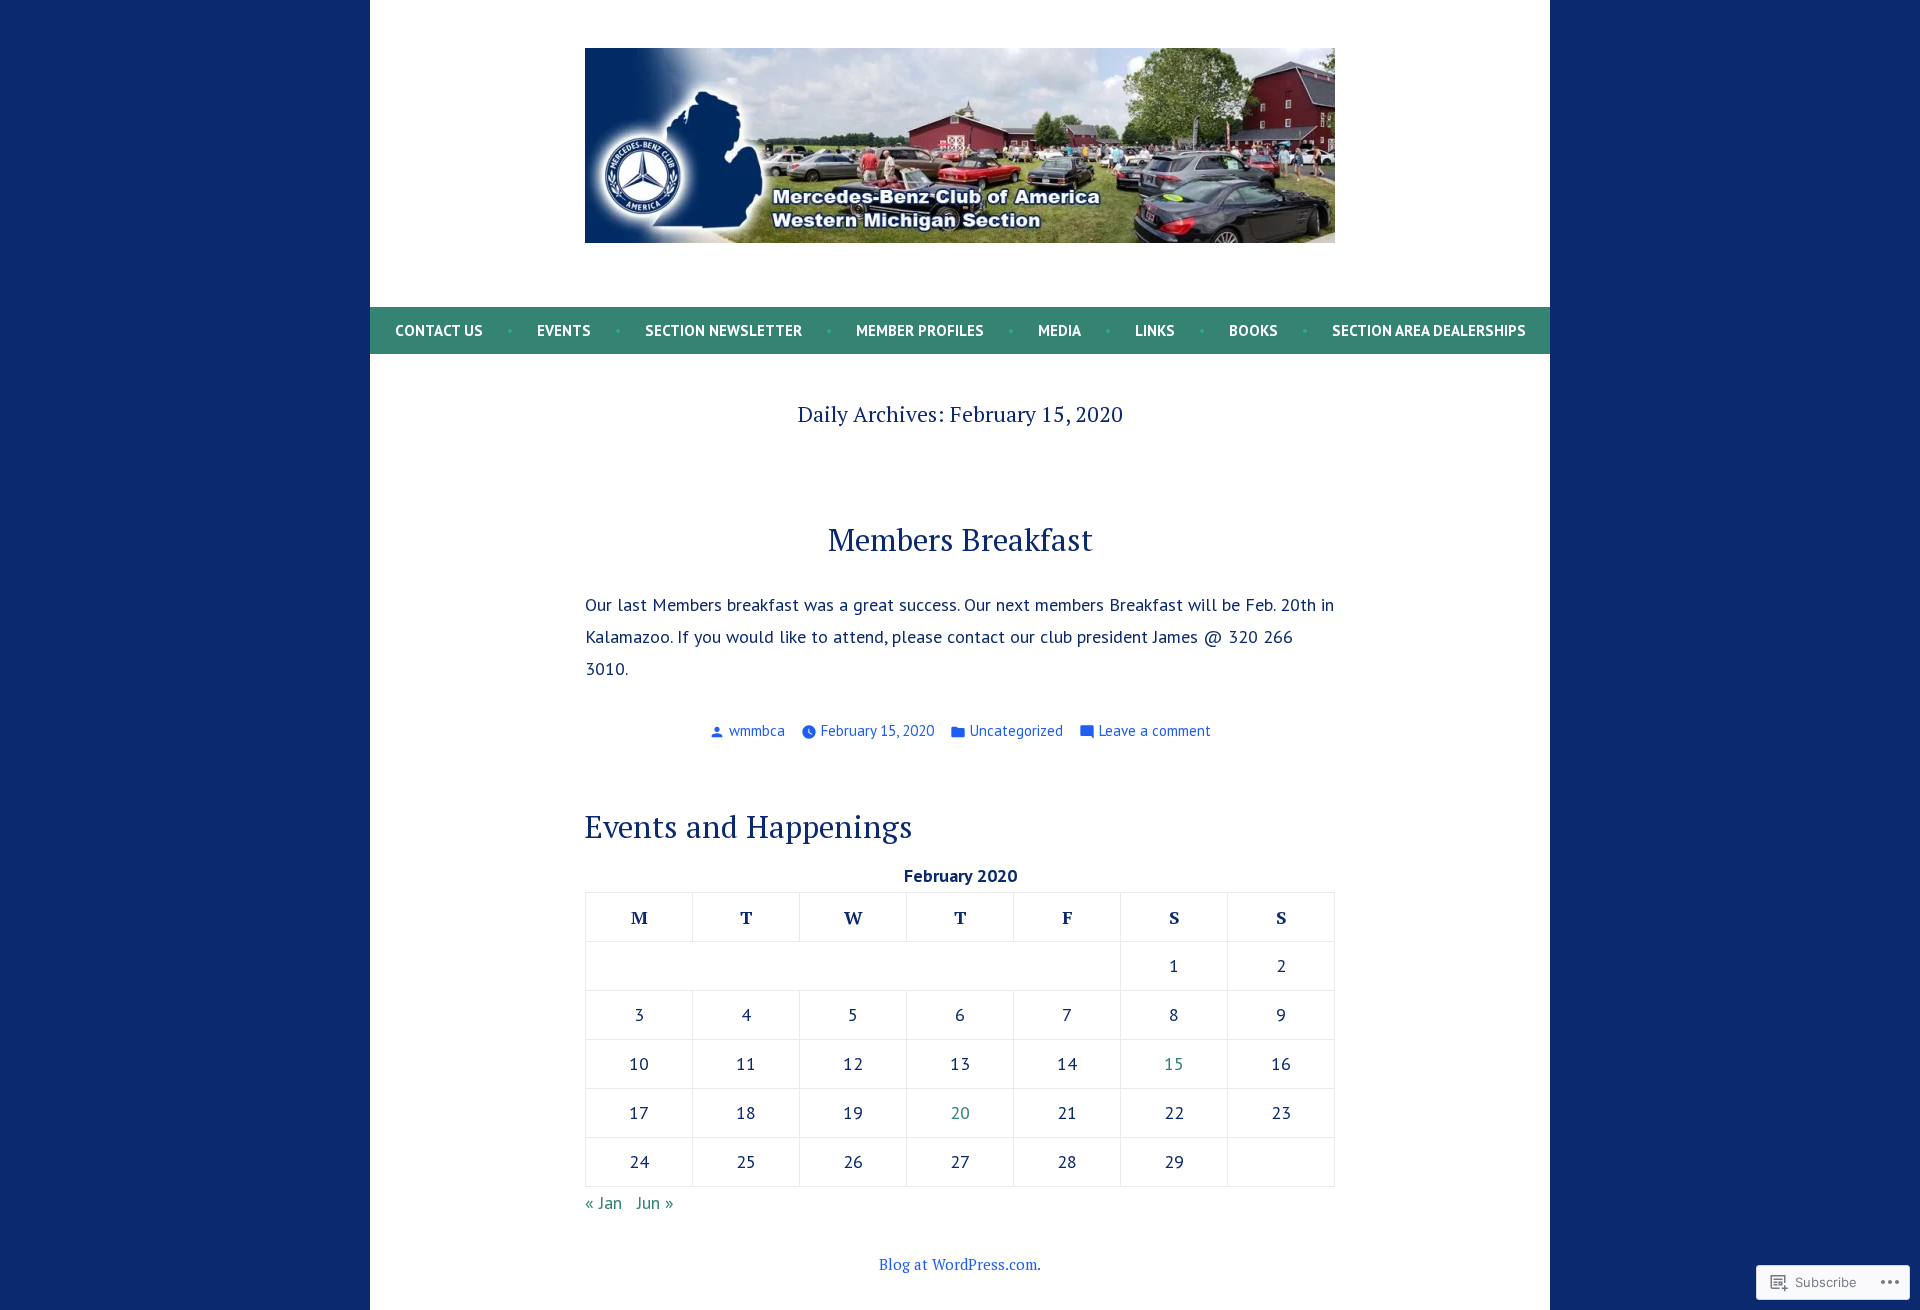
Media (1059, 330)
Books (1253, 330)
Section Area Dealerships (1429, 330)
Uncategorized (1016, 730)
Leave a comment (1155, 732)
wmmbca (757, 730)
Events (564, 330)
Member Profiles (920, 330)
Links (1155, 330)
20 (960, 1112)
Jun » (655, 1202)
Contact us (439, 330)
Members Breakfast (960, 539)
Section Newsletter (723, 330)
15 (1174, 1063)
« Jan (603, 1202)
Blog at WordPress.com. (960, 1264)
